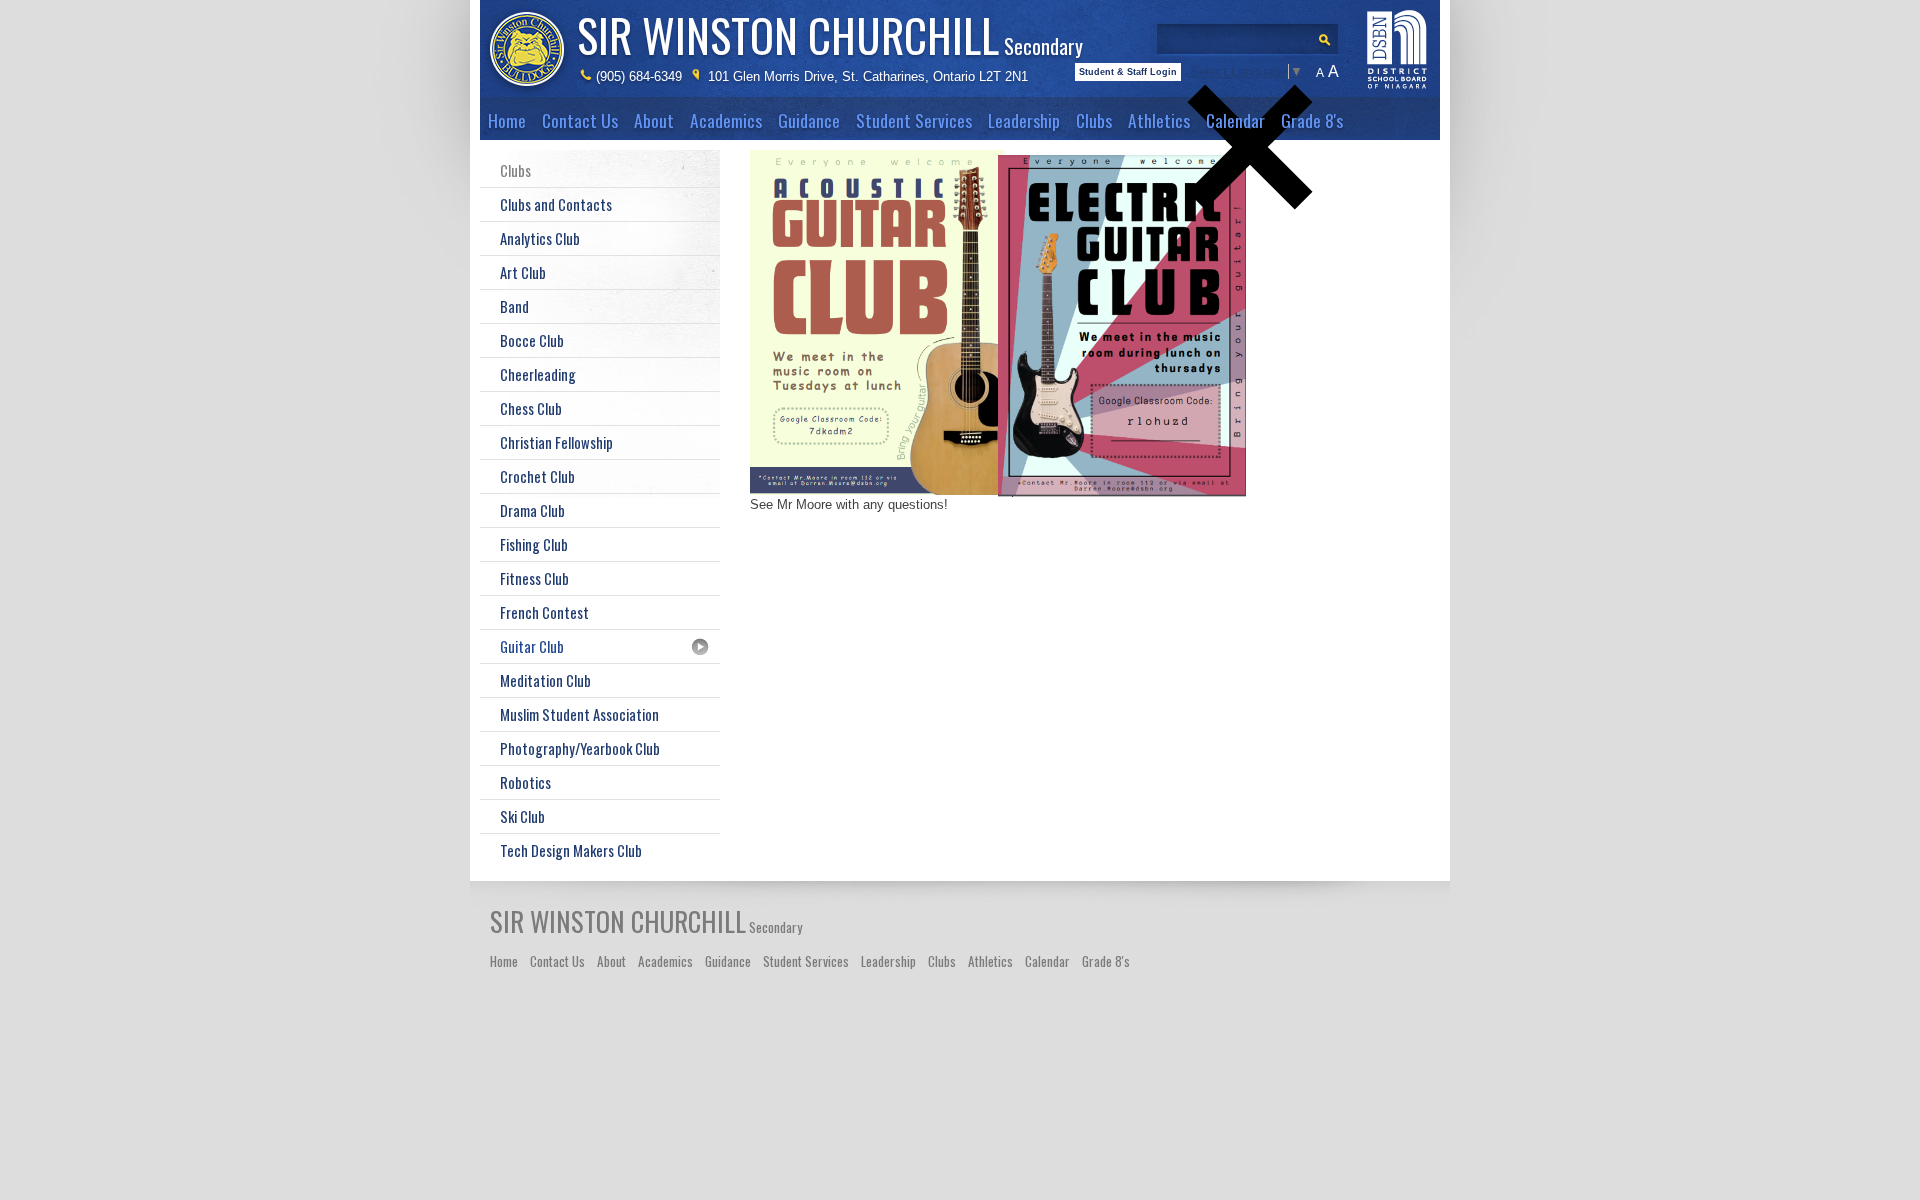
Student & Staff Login (1128, 72)
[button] (1250, 242)
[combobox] (1254, 33)
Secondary (830, 34)
